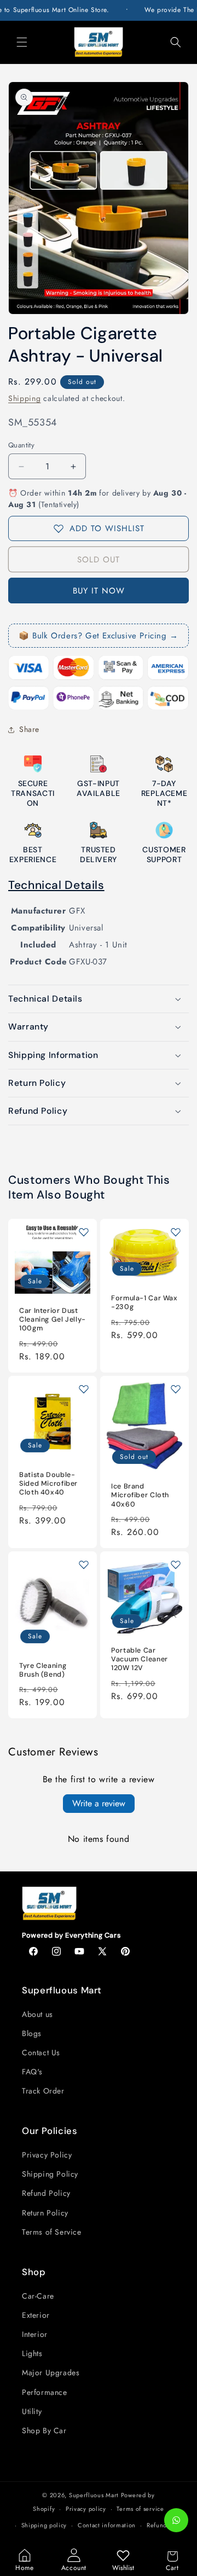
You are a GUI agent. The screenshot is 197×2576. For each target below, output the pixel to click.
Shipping (25, 398)
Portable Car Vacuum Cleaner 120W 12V (140, 1659)
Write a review (99, 1803)
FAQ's (32, 2072)
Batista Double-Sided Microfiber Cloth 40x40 (48, 1484)
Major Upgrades (51, 2373)
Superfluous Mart (94, 2495)
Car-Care (38, 2296)
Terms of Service (52, 2232)
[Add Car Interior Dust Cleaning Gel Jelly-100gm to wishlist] (84, 1232)
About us (37, 2014)
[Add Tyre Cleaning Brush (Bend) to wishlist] (84, 1565)
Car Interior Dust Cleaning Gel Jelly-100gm (53, 1319)
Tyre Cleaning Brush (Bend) (43, 1670)
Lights (32, 2353)
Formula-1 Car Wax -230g (144, 1302)
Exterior (36, 2315)
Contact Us (41, 2052)
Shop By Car (44, 2430)
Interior (35, 2334)
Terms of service (140, 2509)
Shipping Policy (50, 2174)
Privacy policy (86, 2509)
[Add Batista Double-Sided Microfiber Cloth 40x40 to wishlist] (84, 1389)
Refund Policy (46, 2193)
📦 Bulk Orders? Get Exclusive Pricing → (99, 636)
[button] (22, 42)
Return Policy (45, 2213)
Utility (32, 2411)
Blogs (32, 2033)
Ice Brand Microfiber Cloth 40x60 (140, 1495)
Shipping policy (44, 2525)
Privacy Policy (47, 2155)
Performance (45, 2392)
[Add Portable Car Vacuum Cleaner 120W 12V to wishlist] (176, 1565)
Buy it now (99, 591)
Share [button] (29, 729)
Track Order (43, 2091)
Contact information (107, 2525)
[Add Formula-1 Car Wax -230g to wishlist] (176, 1232)
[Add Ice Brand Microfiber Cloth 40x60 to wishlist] (176, 1389)
